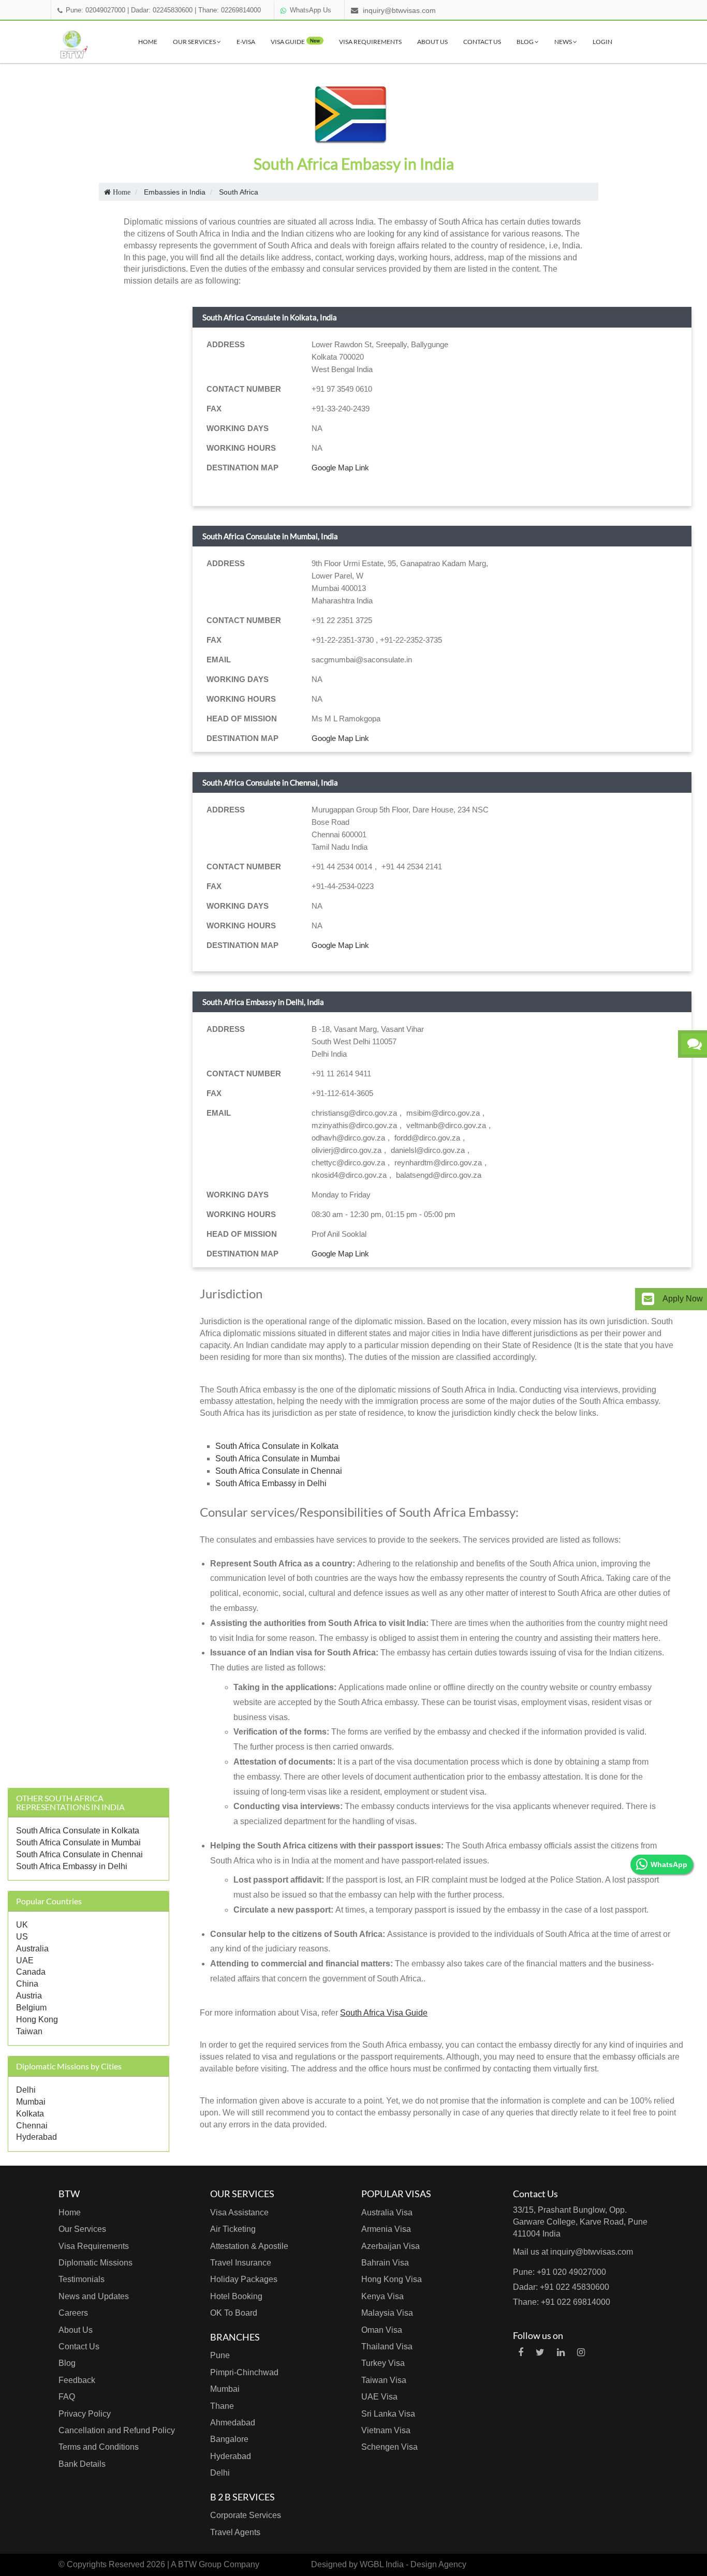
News (564, 42)
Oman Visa (382, 2330)
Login (602, 42)
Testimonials (82, 2279)
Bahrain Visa (385, 2263)
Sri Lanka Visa (388, 2414)
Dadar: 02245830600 (162, 10)
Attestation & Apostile (249, 2246)
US (22, 1937)
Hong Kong (37, 2019)
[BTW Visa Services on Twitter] (540, 2352)
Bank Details (82, 2464)
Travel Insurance (241, 2263)
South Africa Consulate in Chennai (79, 1854)
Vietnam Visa (386, 2430)
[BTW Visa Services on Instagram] (581, 2352)
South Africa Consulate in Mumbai (78, 1842)
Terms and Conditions (99, 2447)
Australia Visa (387, 2212)
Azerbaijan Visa (391, 2246)
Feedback (77, 2380)
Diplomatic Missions (95, 2263)
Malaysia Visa (387, 2313)
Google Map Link (340, 468)
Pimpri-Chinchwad (244, 2372)
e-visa (246, 42)
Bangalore (229, 2439)
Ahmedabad (233, 2423)
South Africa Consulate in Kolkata (78, 1831)
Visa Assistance (239, 2212)
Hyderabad (36, 2137)
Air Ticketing (233, 2229)
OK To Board (234, 2313)
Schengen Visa (389, 2447)
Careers (73, 2313)
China (27, 1984)
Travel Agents (235, 2532)
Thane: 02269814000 (230, 10)
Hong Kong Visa (392, 2279)
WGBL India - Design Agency (413, 2564)
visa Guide (295, 42)
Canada (31, 1972)
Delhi (26, 2090)
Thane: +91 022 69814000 (562, 2302)
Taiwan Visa (384, 2380)
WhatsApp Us (311, 10)
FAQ (67, 2397)
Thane (222, 2406)
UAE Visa (379, 2397)
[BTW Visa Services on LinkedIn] (561, 2352)
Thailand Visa (387, 2346)
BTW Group (200, 2564)
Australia (32, 1949)
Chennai (32, 2126)
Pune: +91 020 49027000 (559, 2272)
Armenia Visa (386, 2229)
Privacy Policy (85, 2414)
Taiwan (29, 2031)
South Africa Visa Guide (384, 2013)
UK (22, 1925)
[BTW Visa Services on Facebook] (521, 2352)
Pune (220, 2355)
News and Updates (94, 2296)
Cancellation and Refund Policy (117, 2430)
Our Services (195, 42)
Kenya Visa (382, 2296)
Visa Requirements (370, 42)
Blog (526, 42)
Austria (29, 1996)
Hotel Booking (236, 2296)
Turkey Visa (383, 2363)
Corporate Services (246, 2515)
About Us (432, 42)
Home (148, 42)
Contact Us (482, 42)
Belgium (31, 2008)
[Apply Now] (648, 1299)
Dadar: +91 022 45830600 (561, 2287)
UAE (25, 1960)
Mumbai (31, 2102)
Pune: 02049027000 (95, 10)
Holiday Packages (244, 2279)
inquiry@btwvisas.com (399, 10)
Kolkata (30, 2114)
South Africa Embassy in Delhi (72, 1866)
